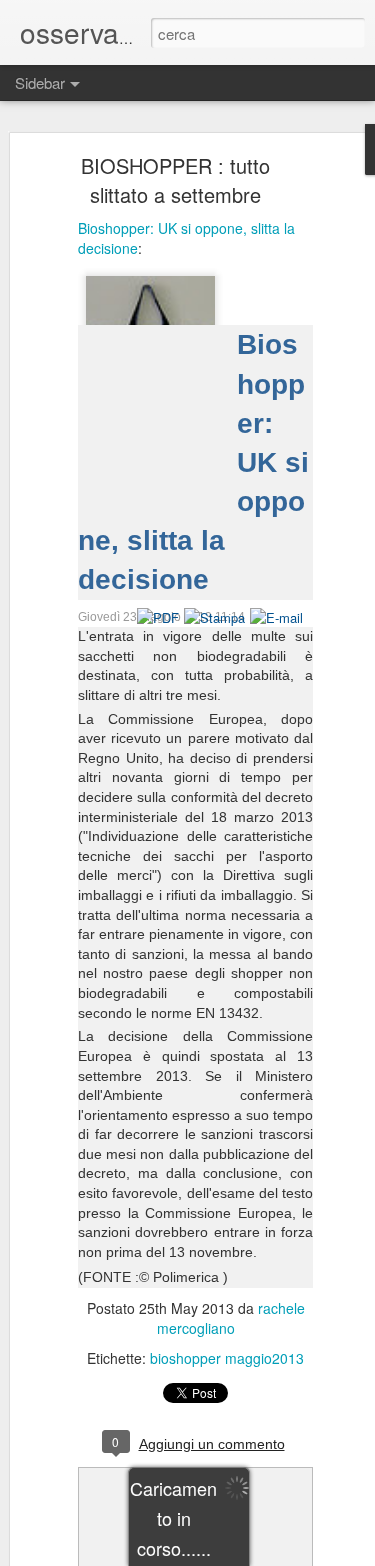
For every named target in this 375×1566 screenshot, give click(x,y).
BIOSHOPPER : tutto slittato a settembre (175, 180)
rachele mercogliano (231, 1318)
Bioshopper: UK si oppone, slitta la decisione (186, 238)
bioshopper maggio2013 (227, 1358)
